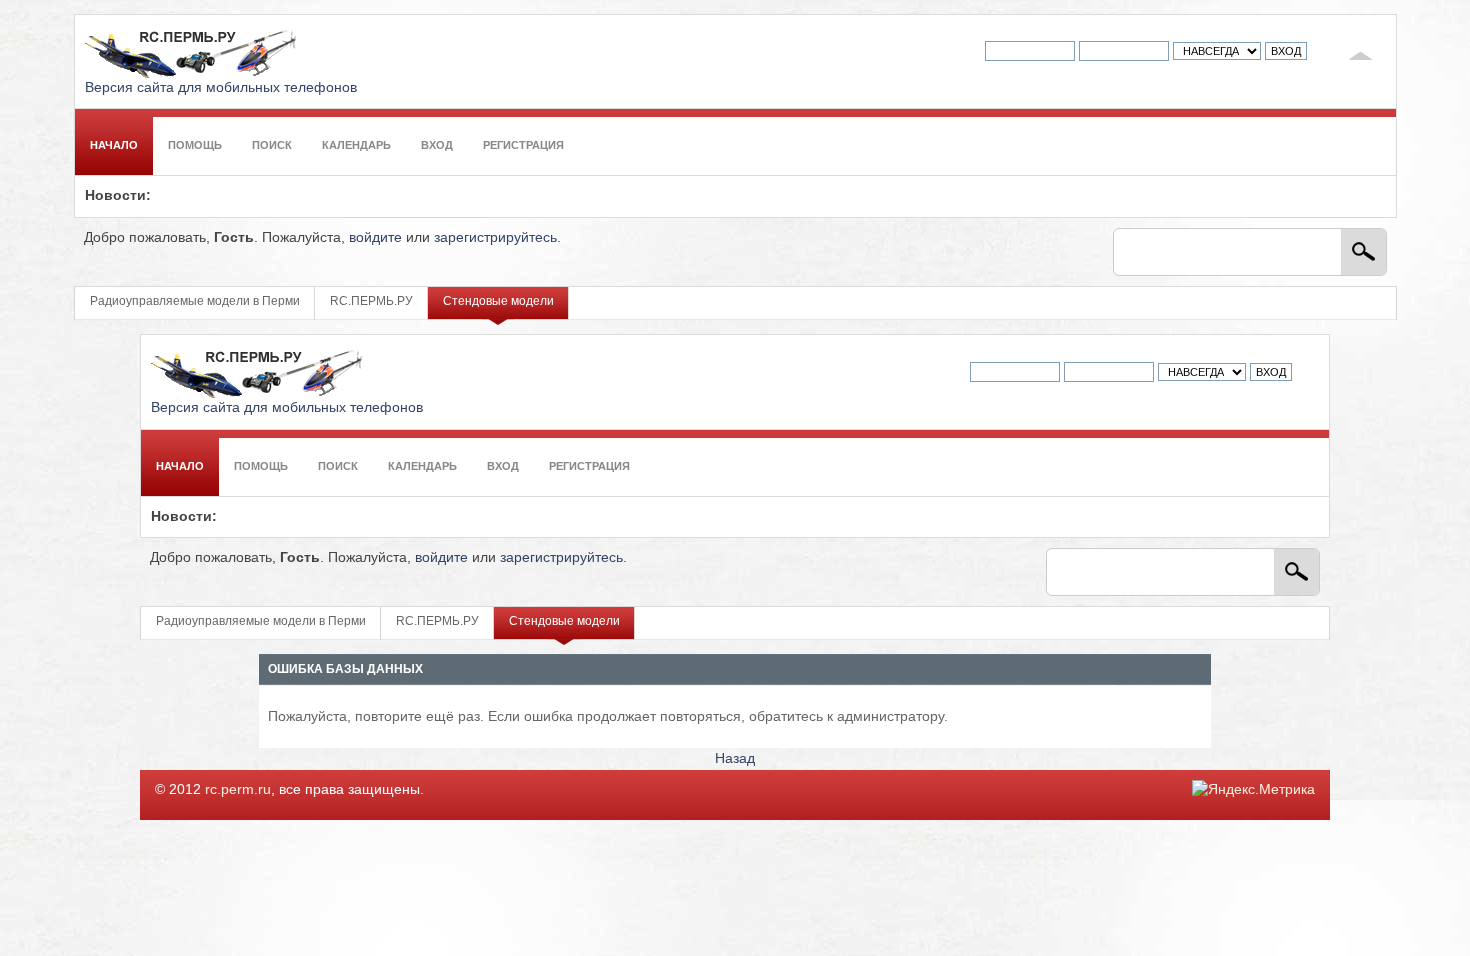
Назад (735, 758)
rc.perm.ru (238, 789)
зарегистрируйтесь (495, 237)
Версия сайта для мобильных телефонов (221, 87)
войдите (375, 237)
